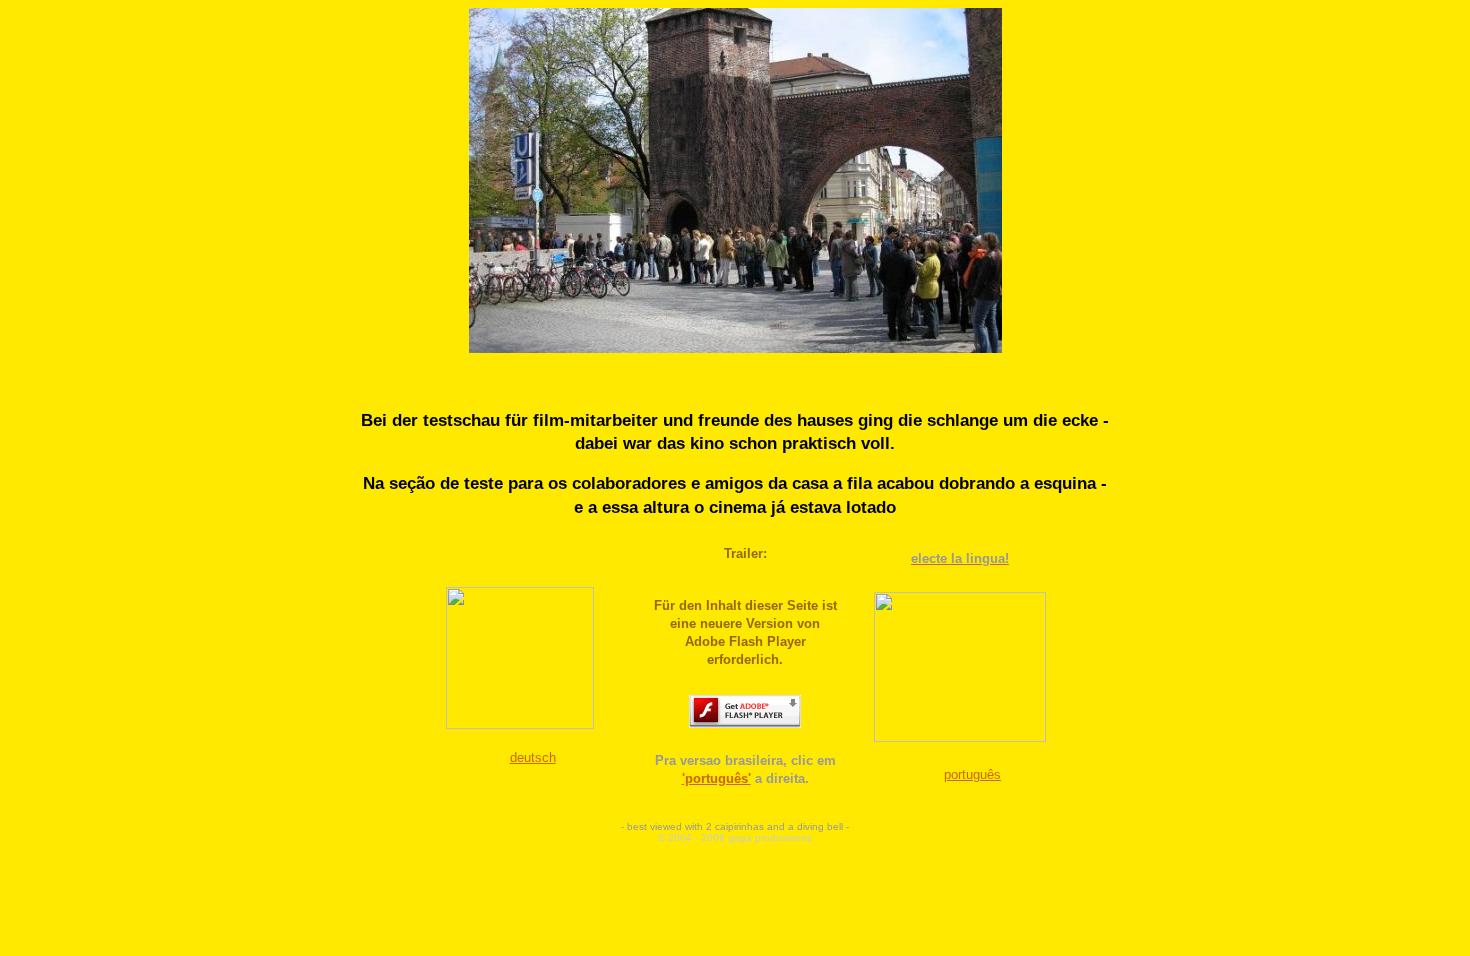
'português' (716, 778)
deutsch (533, 757)
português (972, 774)
